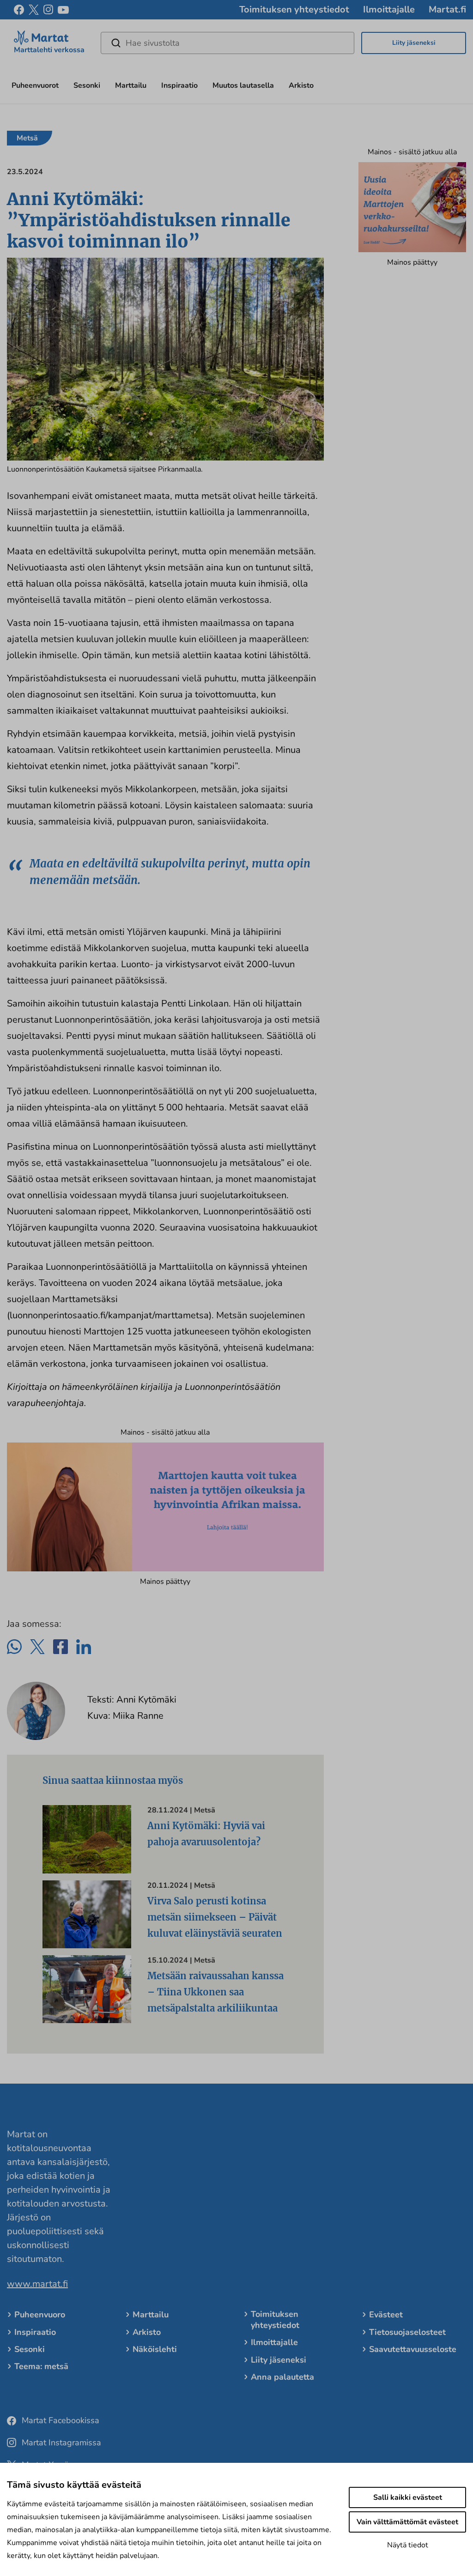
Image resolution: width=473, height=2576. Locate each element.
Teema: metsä (41, 2366)
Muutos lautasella (243, 85)
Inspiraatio (179, 85)
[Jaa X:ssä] (37, 1647)
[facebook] (19, 10)
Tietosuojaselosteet (407, 2332)
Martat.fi (447, 9)
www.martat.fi (37, 2284)
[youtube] (63, 10)
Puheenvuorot (35, 85)
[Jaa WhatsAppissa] (14, 1647)
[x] (34, 10)
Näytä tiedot (408, 2545)
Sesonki (87, 85)
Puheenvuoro (40, 2315)
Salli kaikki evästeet (408, 2497)
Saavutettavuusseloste (413, 2349)
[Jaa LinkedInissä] (84, 1647)
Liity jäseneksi (414, 43)
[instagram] (48, 10)
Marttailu (131, 85)
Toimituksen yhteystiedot (294, 9)
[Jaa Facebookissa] (61, 1647)
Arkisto (301, 85)
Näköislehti (155, 2349)
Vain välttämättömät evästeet (407, 2522)
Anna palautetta (282, 2377)
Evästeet (386, 2315)
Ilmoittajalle (389, 9)
